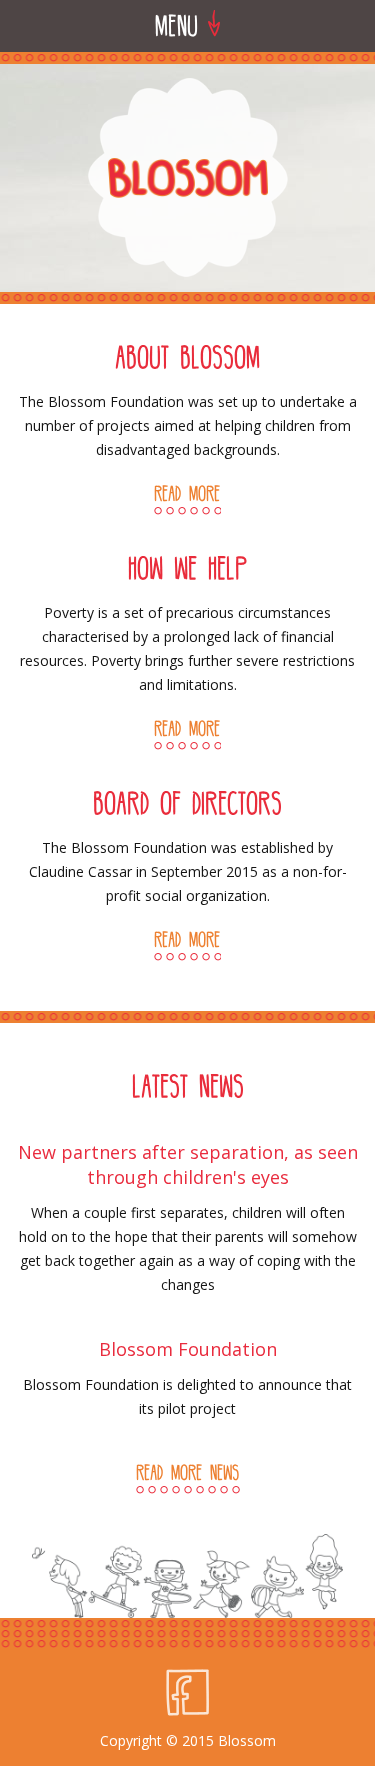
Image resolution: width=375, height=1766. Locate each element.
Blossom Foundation (188, 1349)
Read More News (187, 1472)
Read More (187, 493)
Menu (181, 25)
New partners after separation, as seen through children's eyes (188, 1165)
